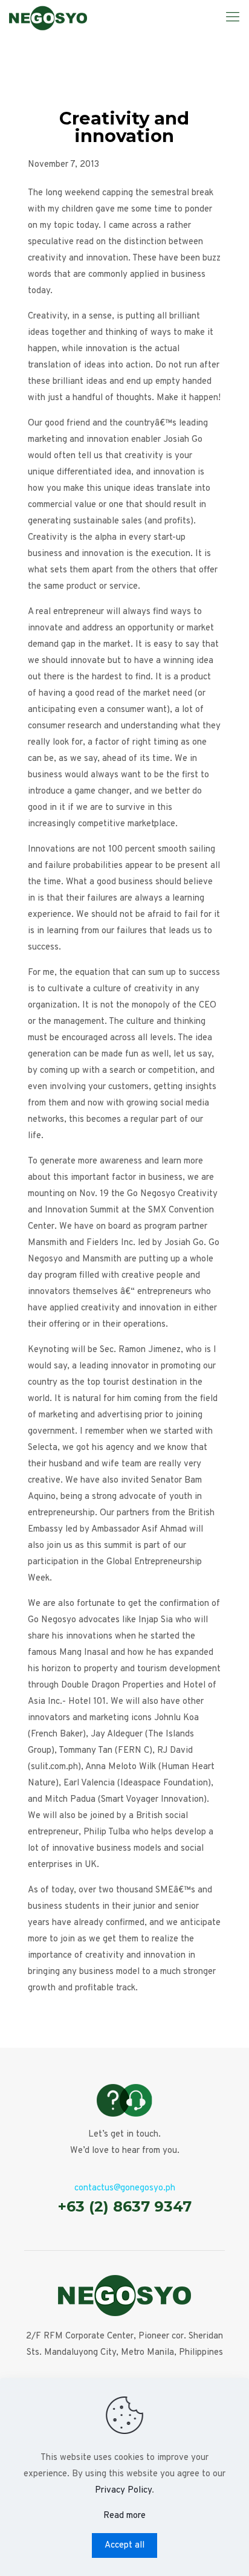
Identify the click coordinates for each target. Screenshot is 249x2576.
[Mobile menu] (233, 18)
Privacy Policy (123, 2490)
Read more (124, 2516)
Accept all (124, 2545)
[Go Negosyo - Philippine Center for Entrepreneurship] (48, 18)
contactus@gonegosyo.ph (125, 2188)
